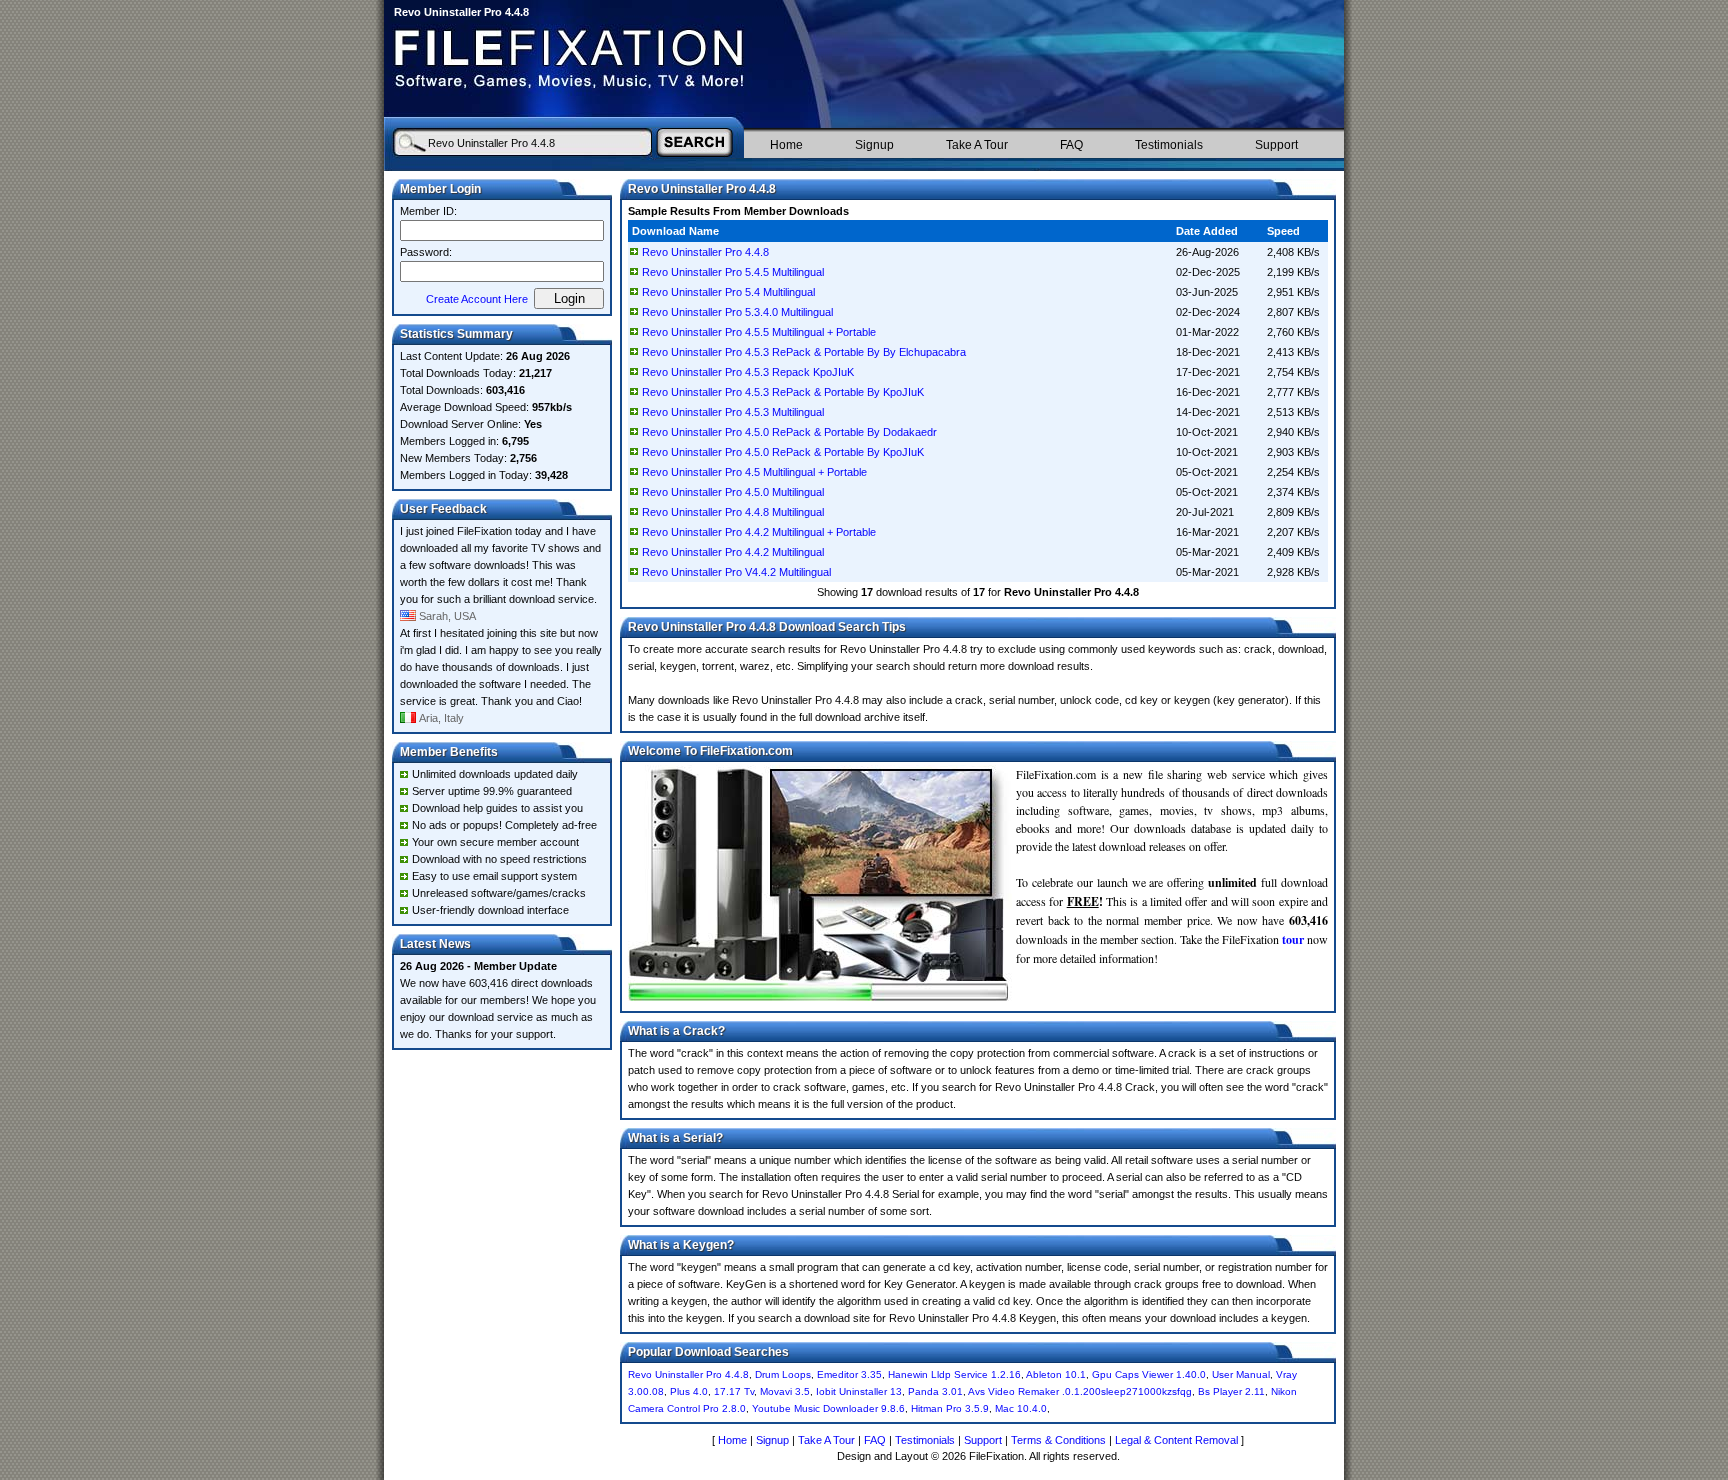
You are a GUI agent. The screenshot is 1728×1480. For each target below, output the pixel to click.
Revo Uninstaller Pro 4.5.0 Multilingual (733, 492)
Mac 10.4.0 (1021, 1408)
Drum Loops (783, 1374)
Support (1276, 145)
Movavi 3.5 (785, 1391)
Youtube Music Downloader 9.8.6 (828, 1408)
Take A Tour (977, 145)
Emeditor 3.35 (849, 1374)
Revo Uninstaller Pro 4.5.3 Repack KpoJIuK (748, 372)
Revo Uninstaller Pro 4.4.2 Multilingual (733, 552)
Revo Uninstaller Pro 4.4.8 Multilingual (733, 512)
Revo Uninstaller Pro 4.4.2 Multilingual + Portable (759, 532)
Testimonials (1169, 145)
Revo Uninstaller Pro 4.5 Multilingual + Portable (754, 472)
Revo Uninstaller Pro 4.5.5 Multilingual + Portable (759, 332)
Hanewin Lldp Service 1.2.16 (954, 1374)
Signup (874, 145)
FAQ (1071, 145)
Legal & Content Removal (1176, 1440)
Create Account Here (477, 299)
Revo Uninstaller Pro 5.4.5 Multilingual (733, 272)
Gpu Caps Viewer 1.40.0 (1149, 1374)
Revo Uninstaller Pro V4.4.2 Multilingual (736, 572)
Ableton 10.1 (1056, 1374)
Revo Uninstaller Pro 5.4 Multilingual (728, 292)
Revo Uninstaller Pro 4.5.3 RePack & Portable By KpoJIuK (783, 392)
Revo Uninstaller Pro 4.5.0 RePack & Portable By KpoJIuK (783, 452)
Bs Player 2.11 (1231, 1391)
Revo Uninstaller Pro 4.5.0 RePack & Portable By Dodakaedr (789, 432)
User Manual (1241, 1374)
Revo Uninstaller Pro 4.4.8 (705, 252)
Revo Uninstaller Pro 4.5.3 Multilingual (733, 412)
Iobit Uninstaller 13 (859, 1391)
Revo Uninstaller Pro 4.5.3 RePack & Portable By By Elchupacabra (804, 352)
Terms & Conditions (1058, 1440)
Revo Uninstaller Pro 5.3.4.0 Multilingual (737, 312)
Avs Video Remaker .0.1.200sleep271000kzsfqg (1080, 1391)
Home (786, 145)
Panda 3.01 (935, 1391)
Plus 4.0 (689, 1391)
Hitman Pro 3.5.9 (950, 1408)
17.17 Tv (734, 1391)
